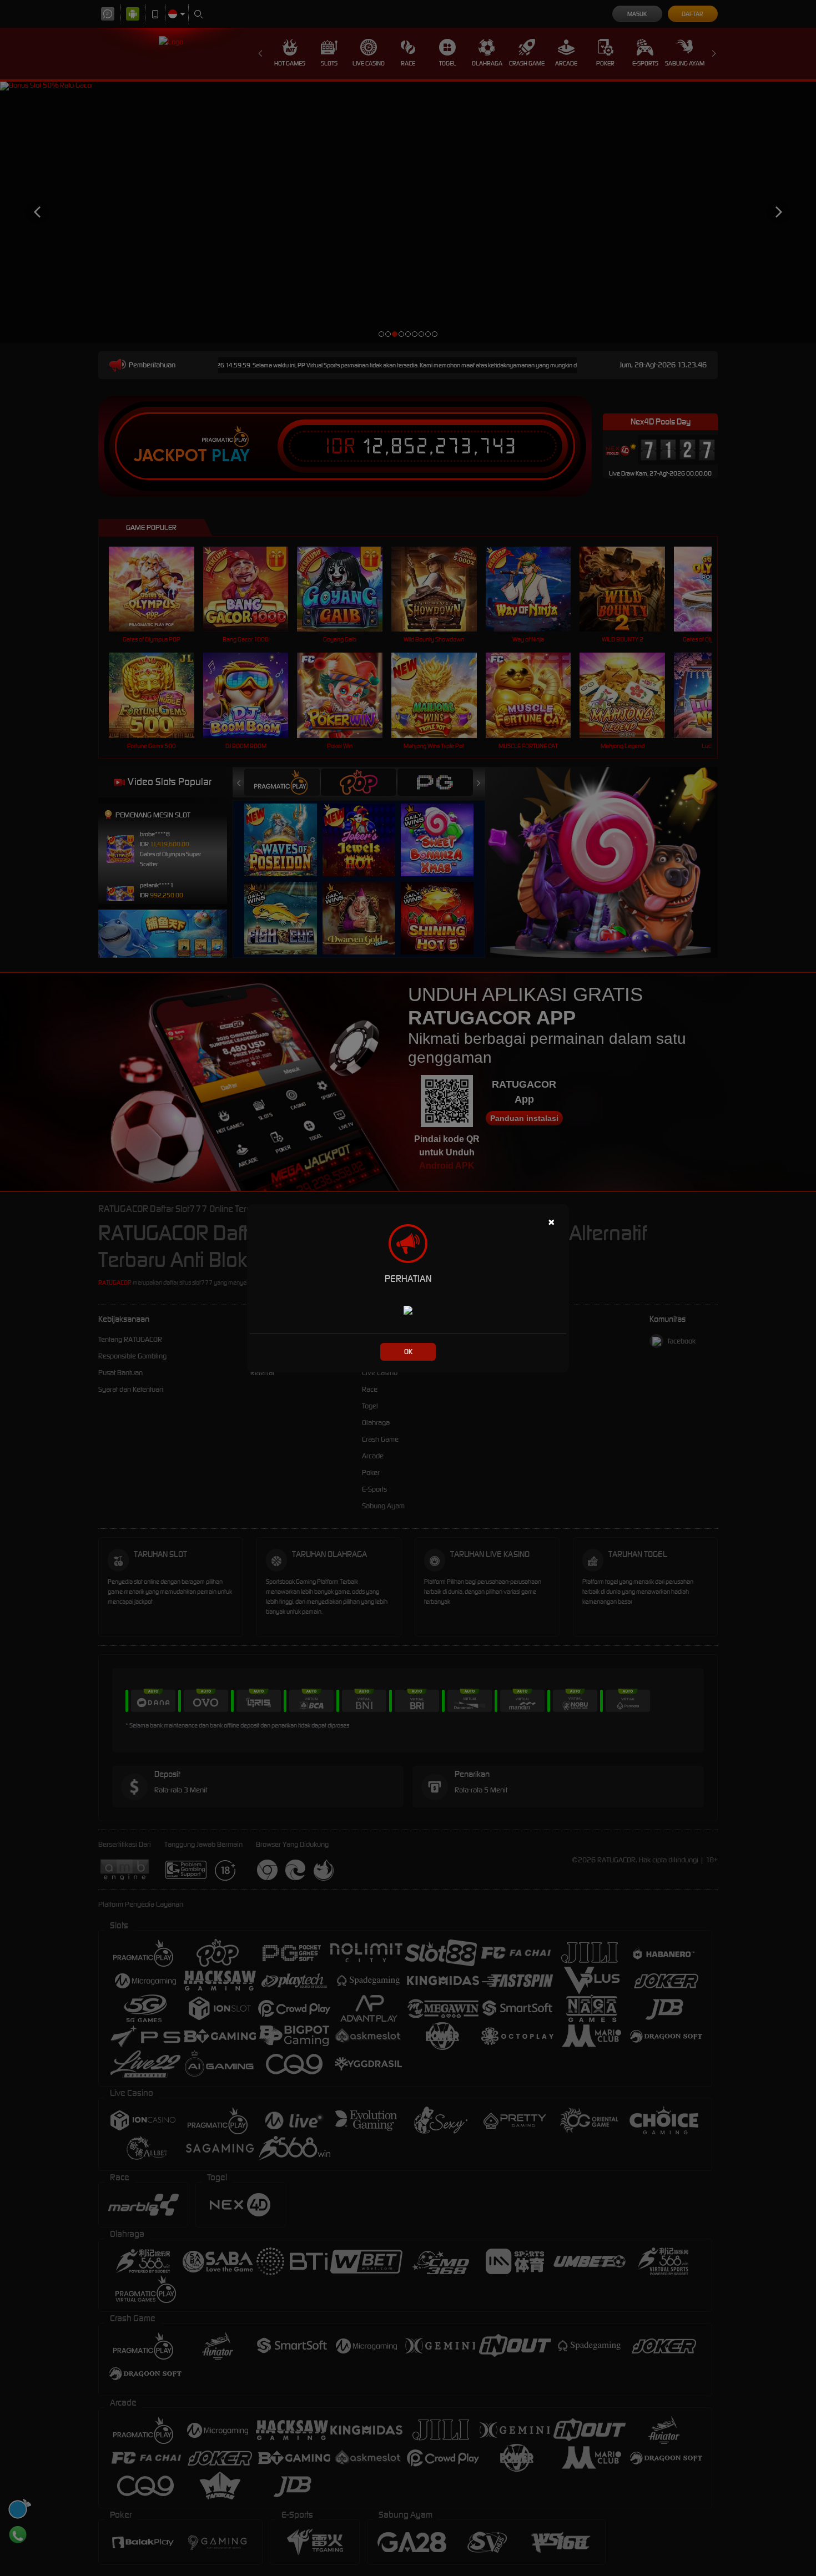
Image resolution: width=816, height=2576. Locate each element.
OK (408, 1352)
